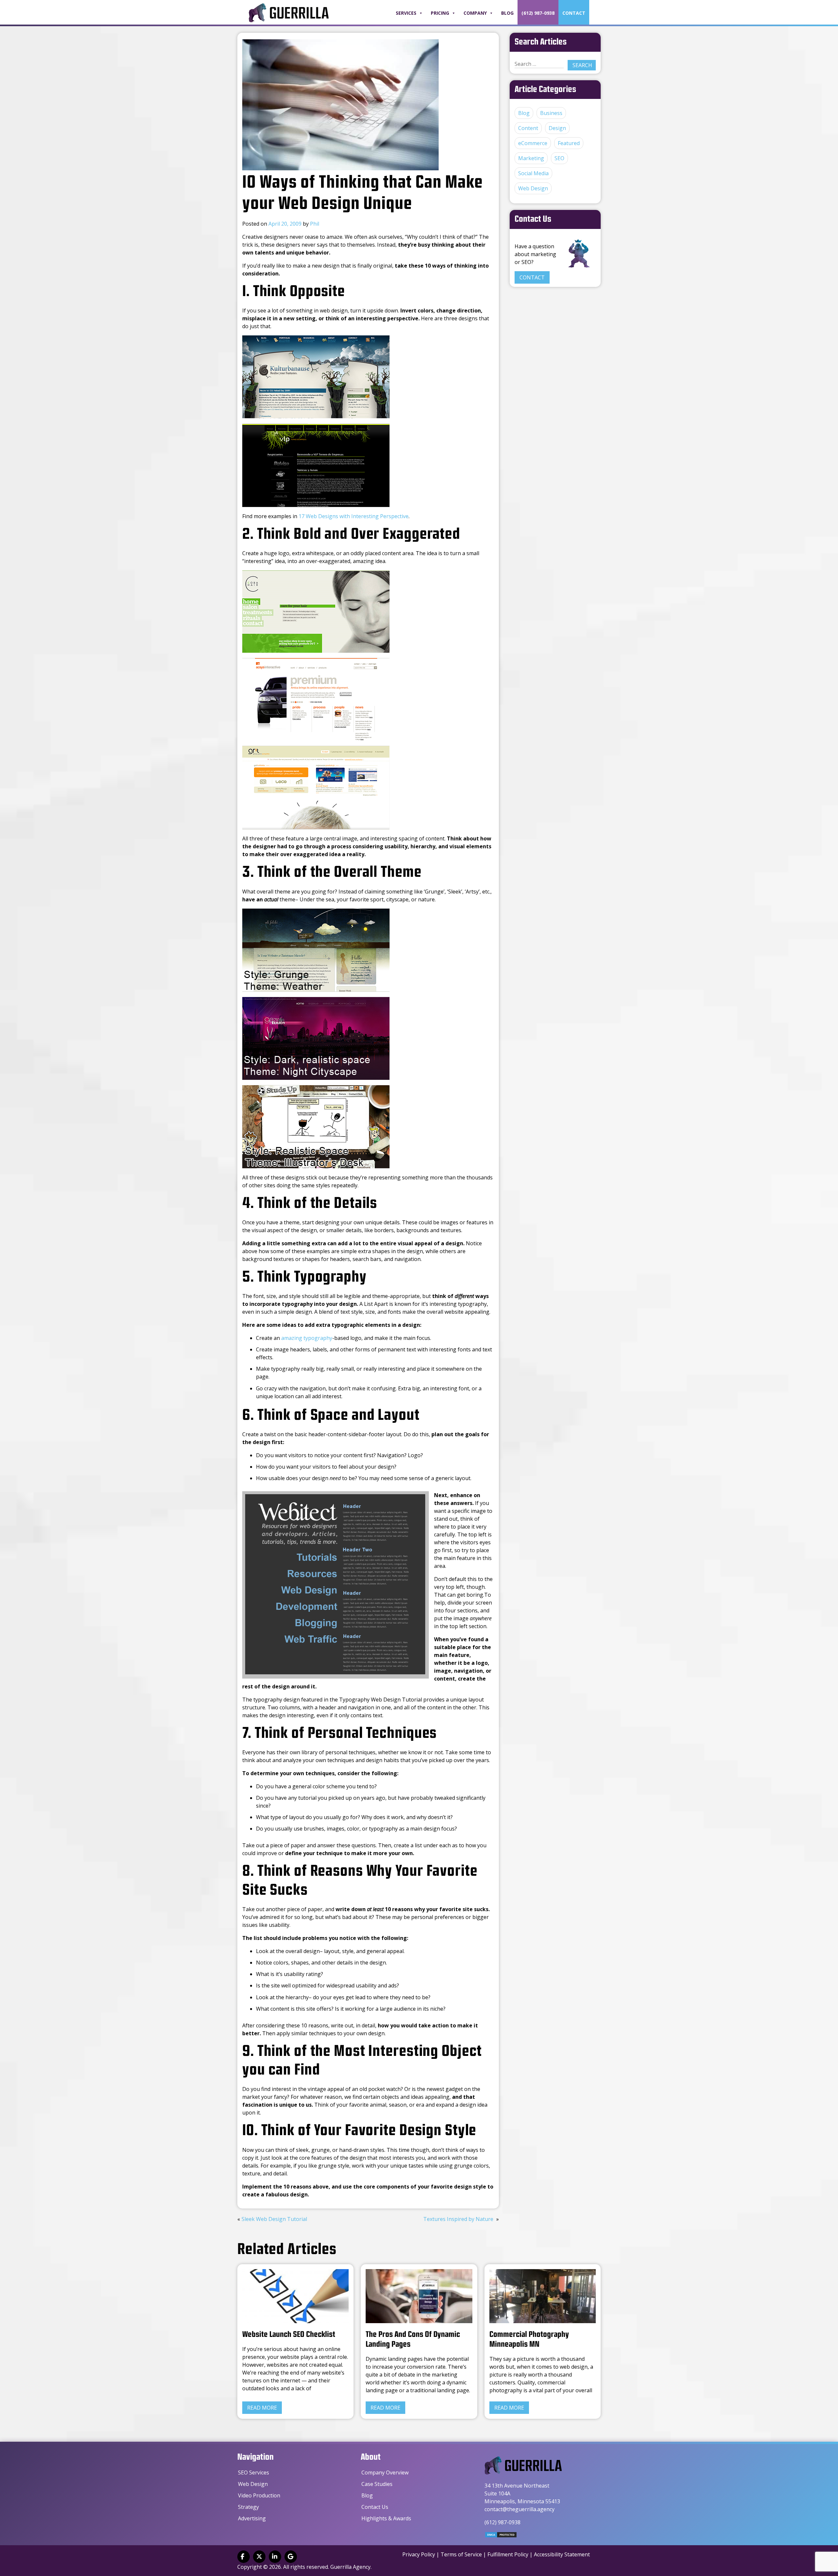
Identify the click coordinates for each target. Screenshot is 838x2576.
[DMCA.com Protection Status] (501, 2536)
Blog (507, 13)
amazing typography (307, 1338)
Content (528, 128)
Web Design (533, 188)
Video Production (259, 2495)
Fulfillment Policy (508, 2554)
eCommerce (533, 143)
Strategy (248, 2507)
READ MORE (262, 2408)
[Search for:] (539, 64)
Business (551, 113)
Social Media (533, 173)
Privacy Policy (419, 2554)
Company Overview (385, 2473)
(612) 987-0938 (538, 13)
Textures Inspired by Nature (458, 2219)
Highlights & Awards (386, 2518)
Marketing (531, 158)
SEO (559, 158)
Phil (315, 224)
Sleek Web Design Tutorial (274, 2219)
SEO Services (254, 2473)
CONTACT (532, 277)
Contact (574, 13)
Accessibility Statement (562, 2554)
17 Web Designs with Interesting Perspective (354, 516)
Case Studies (377, 2484)
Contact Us (375, 2507)
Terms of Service (461, 2554)
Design (557, 128)
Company (475, 13)
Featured (569, 143)
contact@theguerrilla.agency (519, 2509)
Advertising (252, 2518)
